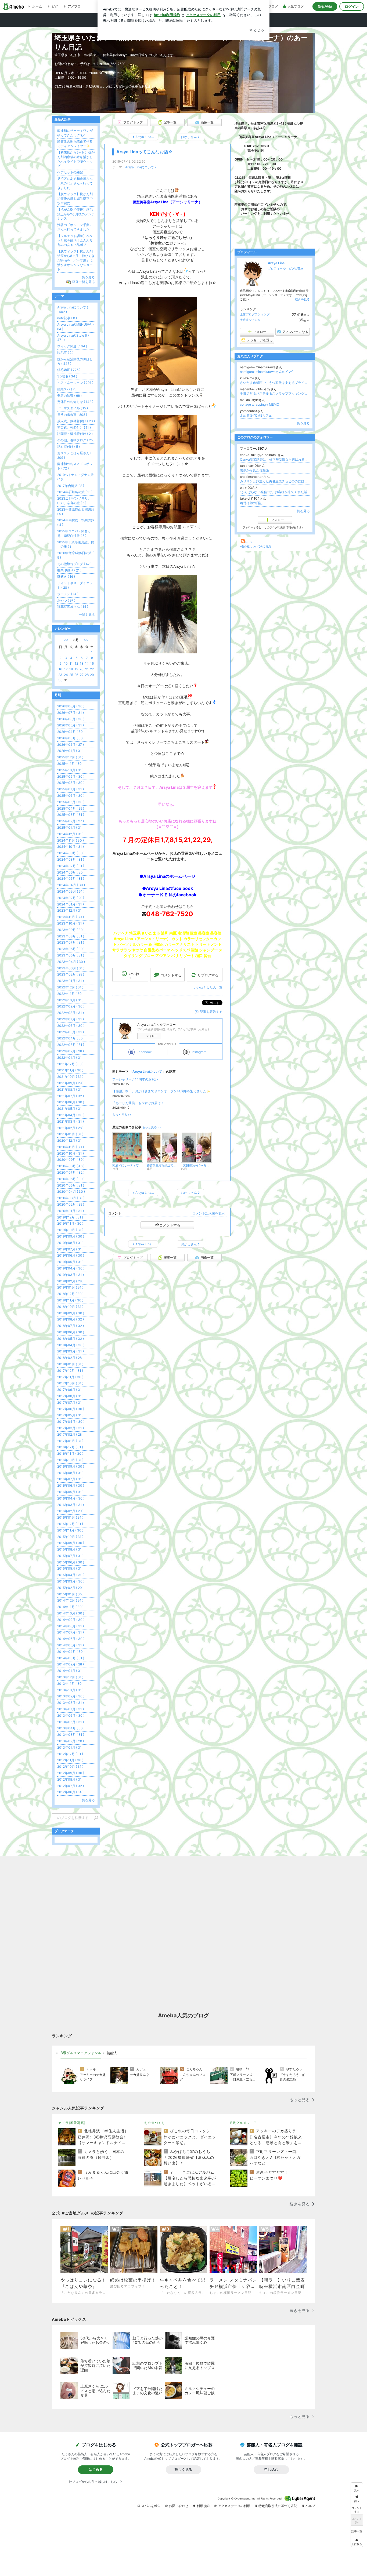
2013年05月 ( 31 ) (71, 1722)
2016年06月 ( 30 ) (71, 1485)
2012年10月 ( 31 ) (70, 1767)
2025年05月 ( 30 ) (71, 802)
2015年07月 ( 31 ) (70, 1556)
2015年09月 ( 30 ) (71, 1543)
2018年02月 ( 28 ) (70, 1358)
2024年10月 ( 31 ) (71, 847)
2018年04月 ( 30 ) (71, 1345)
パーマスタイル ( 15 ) (73, 408)
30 (60, 680)
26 (76, 675)
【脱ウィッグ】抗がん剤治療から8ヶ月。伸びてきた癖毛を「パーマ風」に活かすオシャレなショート (76, 260)
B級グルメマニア (244, 2123)
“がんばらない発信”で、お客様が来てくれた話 (274, 492)
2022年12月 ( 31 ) (70, 987)
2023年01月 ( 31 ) (71, 981)
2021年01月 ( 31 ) (70, 1134)
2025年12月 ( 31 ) (70, 757)
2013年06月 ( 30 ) (71, 1715)
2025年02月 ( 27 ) (71, 821)
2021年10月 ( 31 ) (70, 1077)
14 (87, 663)
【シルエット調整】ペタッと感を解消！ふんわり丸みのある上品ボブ (75, 240)
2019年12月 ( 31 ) (70, 1217)
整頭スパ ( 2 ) (67, 389)
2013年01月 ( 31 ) (70, 1747)
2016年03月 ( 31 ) (71, 1505)
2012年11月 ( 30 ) (70, 1760)
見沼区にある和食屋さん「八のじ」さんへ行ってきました (75, 183)
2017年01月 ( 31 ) (70, 1441)
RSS (249, 542)
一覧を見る (302, 423)
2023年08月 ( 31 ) (71, 936)
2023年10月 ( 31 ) (71, 923)
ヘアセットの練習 (70, 172)
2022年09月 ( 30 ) (71, 1006)
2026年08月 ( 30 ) (71, 706)
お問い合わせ (179, 2506)
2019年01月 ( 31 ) (70, 1287)
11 (71, 663)
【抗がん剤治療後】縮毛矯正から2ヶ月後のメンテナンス (76, 214)
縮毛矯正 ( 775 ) (69, 370)
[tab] (81, 2053)
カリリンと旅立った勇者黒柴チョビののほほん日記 (275, 481)
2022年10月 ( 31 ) (70, 1000)
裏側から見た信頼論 (254, 470)
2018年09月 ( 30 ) (71, 1313)
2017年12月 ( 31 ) (70, 1371)
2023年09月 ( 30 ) (71, 930)
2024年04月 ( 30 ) (71, 885)
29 (92, 675)
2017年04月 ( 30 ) (71, 1422)
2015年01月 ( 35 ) (70, 1594)
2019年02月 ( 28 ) (70, 1281)
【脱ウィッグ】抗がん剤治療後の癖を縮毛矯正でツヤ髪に (75, 199)
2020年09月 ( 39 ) (71, 1160)
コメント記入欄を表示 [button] (208, 1213)
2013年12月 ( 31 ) (70, 1677)
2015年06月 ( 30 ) (71, 1562)
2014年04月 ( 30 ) (71, 1652)
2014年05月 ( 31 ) (71, 1645)
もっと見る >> (122, 1115)
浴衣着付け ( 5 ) (69, 447)
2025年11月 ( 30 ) (70, 764)
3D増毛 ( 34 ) (67, 376)
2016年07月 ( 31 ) (70, 1479)
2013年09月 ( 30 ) (71, 1696)
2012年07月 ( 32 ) (71, 1786)
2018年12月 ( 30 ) (70, 1294)
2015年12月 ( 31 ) (70, 1524)
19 (76, 669)
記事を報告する (211, 1012)
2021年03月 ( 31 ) (71, 1121)
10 (66, 663)
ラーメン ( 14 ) (68, 594)
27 (82, 675)
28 (87, 675)
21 (87, 669)
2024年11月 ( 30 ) (71, 840)
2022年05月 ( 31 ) (71, 1032)
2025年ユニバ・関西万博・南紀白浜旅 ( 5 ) (74, 533)
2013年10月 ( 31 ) (70, 1690)
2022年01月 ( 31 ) (70, 1058)
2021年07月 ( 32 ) (71, 1096)
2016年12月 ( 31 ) (70, 1447)
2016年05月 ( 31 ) (70, 1492)
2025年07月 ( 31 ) (71, 789)
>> (86, 640)
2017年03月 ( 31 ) (71, 1428)
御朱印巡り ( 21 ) (69, 570)
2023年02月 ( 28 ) (71, 974)
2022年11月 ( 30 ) (70, 994)
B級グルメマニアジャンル (81, 2053)
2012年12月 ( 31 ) (70, 1754)
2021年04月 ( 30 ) (71, 1115)
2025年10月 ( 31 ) (70, 770)
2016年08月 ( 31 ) (70, 1473)
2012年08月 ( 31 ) (70, 1779)
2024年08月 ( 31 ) (71, 859)
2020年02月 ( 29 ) (71, 1204)
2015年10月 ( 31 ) (70, 1537)
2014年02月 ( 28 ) (71, 1664)
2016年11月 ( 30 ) (70, 1453)
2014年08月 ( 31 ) (71, 1626)
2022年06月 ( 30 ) (71, 1026)
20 (82, 669)
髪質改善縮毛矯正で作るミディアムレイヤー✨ (75, 144)
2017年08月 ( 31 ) (70, 1396)
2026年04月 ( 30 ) (71, 732)
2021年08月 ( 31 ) (70, 1089)
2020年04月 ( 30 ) (71, 1191)
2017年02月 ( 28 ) (70, 1434)
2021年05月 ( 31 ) (70, 1109)
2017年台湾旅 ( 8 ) (71, 486)
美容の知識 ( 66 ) (69, 396)
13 (82, 663)
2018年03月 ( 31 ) (71, 1351)
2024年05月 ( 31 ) (71, 878)
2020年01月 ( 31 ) (71, 1211)
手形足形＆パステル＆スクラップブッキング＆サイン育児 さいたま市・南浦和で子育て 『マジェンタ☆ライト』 (275, 393)
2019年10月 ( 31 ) (70, 1230)
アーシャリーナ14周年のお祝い (135, 1079)
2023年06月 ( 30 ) (71, 949)
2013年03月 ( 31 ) (71, 1735)
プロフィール (277, 268)
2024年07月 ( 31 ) (71, 866)
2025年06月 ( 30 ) (71, 796)
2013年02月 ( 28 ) (71, 1741)
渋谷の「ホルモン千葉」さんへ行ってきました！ (75, 227)
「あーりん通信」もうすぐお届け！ (138, 1103)
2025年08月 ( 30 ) (71, 783)
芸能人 (112, 2053)
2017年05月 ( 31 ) (70, 1415)
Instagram (199, 1052)
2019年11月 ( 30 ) (70, 1223)
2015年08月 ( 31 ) (70, 1549)
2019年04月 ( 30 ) (71, 1268)
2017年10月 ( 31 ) (70, 1383)
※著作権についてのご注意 (256, 546)
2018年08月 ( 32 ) (71, 1319)
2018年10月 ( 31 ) (70, 1307)
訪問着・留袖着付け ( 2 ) (75, 434)
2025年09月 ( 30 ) (71, 776)
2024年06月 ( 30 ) (71, 872)
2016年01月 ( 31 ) (70, 1517)
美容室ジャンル (250, 320)
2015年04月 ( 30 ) (71, 1575)
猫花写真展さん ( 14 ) (73, 607)
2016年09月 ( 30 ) (71, 1466)
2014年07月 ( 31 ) (71, 1632)
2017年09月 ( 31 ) (70, 1390)
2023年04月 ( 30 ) (71, 962)
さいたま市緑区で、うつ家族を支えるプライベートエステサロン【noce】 (275, 383)
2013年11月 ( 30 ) (70, 1684)
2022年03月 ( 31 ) (71, 1045)
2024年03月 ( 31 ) (71, 891)
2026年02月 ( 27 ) (71, 745)
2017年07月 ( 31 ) (70, 1402)
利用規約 (203, 2506)
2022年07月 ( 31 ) (71, 1019)
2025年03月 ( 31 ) (71, 815)
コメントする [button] (171, 975)
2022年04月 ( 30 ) (71, 1038)
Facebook (144, 1052)
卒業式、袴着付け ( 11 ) (74, 427)
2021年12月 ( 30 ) (70, 1064)
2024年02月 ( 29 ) (71, 898)
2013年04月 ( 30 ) (71, 1728)
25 (71, 675)
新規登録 (325, 6)
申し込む (271, 2469)
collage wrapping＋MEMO (260, 404)
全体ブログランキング (255, 314)
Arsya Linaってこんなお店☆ (144, 152)
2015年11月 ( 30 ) (70, 1530)
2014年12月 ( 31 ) (70, 1600)
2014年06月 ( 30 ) (71, 1639)
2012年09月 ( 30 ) (71, 1773)
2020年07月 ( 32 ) (71, 1172)
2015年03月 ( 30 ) (71, 1581)
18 (71, 669)
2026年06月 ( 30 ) (71, 719)
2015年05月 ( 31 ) (70, 1568)
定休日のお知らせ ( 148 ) (75, 402)
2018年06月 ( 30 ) (71, 1332)
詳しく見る (183, 2469)
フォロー (152, 1036)
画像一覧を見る (84, 282)
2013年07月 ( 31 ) (71, 1709)
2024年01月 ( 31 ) (71, 904)
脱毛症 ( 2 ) (65, 353)
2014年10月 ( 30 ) (71, 1613)
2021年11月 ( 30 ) (70, 1070)
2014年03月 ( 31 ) (71, 1658)
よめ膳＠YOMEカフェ (256, 415)
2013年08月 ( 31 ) (71, 1703)
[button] (357, 2542)
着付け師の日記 (251, 503)
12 (76, 663)
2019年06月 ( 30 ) (71, 1255)
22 (92, 669)
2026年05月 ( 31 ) (71, 725)
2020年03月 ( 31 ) (71, 1198)
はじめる (96, 2469)
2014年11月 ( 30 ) (70, 1607)
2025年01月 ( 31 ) (70, 827)
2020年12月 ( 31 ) (70, 1140)
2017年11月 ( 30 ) (70, 1377)
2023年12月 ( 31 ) (70, 910)
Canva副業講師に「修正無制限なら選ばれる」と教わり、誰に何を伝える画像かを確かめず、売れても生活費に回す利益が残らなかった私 (275, 459)
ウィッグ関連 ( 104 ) (72, 346)
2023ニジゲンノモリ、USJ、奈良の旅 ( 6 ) (74, 501)
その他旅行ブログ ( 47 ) (74, 564)
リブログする (208, 975)
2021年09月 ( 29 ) (70, 1083)
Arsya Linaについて (140, 167)
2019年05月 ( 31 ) (70, 1262)
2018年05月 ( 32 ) (71, 1339)
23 (60, 675)
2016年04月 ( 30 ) (71, 1498)
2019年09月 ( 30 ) (71, 1236)
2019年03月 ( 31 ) (71, 1275)
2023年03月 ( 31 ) (71, 968)
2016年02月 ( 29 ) (70, 1511)
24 (66, 675)
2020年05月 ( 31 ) (71, 1185)
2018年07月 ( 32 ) (71, 1326)
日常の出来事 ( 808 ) (72, 415)
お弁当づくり (155, 2123)
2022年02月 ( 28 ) (71, 1051)
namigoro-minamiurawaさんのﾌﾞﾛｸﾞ (267, 372)
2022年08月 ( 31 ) (71, 1013)
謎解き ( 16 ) (66, 576)
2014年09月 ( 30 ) (71, 1620)
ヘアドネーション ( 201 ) (75, 383)
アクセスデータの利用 (234, 2506)
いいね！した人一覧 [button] (208, 987)
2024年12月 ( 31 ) (70, 834)
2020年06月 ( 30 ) (71, 1179)
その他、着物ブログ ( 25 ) (76, 440)
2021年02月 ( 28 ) (70, 1128)
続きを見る (302, 299)
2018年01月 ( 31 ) (70, 1364)
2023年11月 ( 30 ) (71, 917)
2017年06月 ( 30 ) (71, 1409)
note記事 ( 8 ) (67, 318)
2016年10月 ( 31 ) (70, 1460)
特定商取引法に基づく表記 (278, 2506)
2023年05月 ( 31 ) (71, 955)
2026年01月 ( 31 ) (70, 751)
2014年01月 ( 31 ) (70, 1671)
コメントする (170, 1225)
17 (66, 669)
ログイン (352, 6)
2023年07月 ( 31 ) (71, 942)
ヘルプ (310, 2506)
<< (66, 640)
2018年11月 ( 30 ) (70, 1300)
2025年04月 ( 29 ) (71, 808)
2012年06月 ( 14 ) (70, 1792)
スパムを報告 (151, 2506)
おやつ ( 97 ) (66, 600)
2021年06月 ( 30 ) (71, 1102)
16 (60, 669)
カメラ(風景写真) (72, 2123)
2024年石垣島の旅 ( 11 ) (75, 492)
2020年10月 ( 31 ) (71, 1153)
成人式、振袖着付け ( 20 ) (76, 421)
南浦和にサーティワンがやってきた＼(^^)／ (75, 133)
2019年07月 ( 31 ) (70, 1249)
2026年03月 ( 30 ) (71, 738)
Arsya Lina (276, 263)
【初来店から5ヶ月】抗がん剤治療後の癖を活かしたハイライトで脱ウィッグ (76, 159)
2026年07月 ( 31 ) (71, 713)
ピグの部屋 (296, 268)
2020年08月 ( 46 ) (71, 1166)
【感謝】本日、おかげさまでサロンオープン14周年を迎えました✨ (161, 1091)
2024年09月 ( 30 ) (71, 853)
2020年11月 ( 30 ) (71, 1147)
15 (92, 663)
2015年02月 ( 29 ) (70, 1588)
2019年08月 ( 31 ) (70, 1243)
